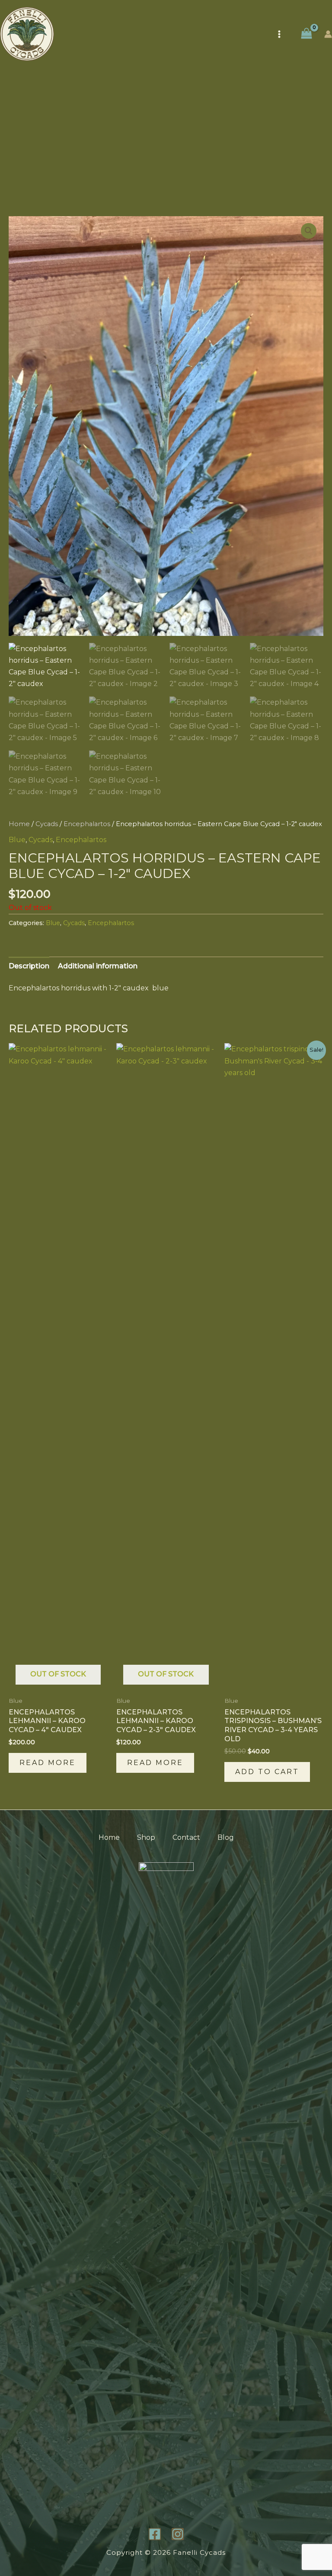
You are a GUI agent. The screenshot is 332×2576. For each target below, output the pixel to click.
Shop (146, 1837)
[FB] (155, 2534)
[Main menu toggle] (279, 34)
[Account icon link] (328, 34)
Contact (186, 1837)
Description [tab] (29, 966)
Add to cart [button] (267, 1772)
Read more (48, 1763)
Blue (17, 840)
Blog (226, 1837)
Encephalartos (87, 824)
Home (19, 824)
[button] (309, 231)
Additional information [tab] (98, 966)
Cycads (47, 824)
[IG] (178, 2534)
